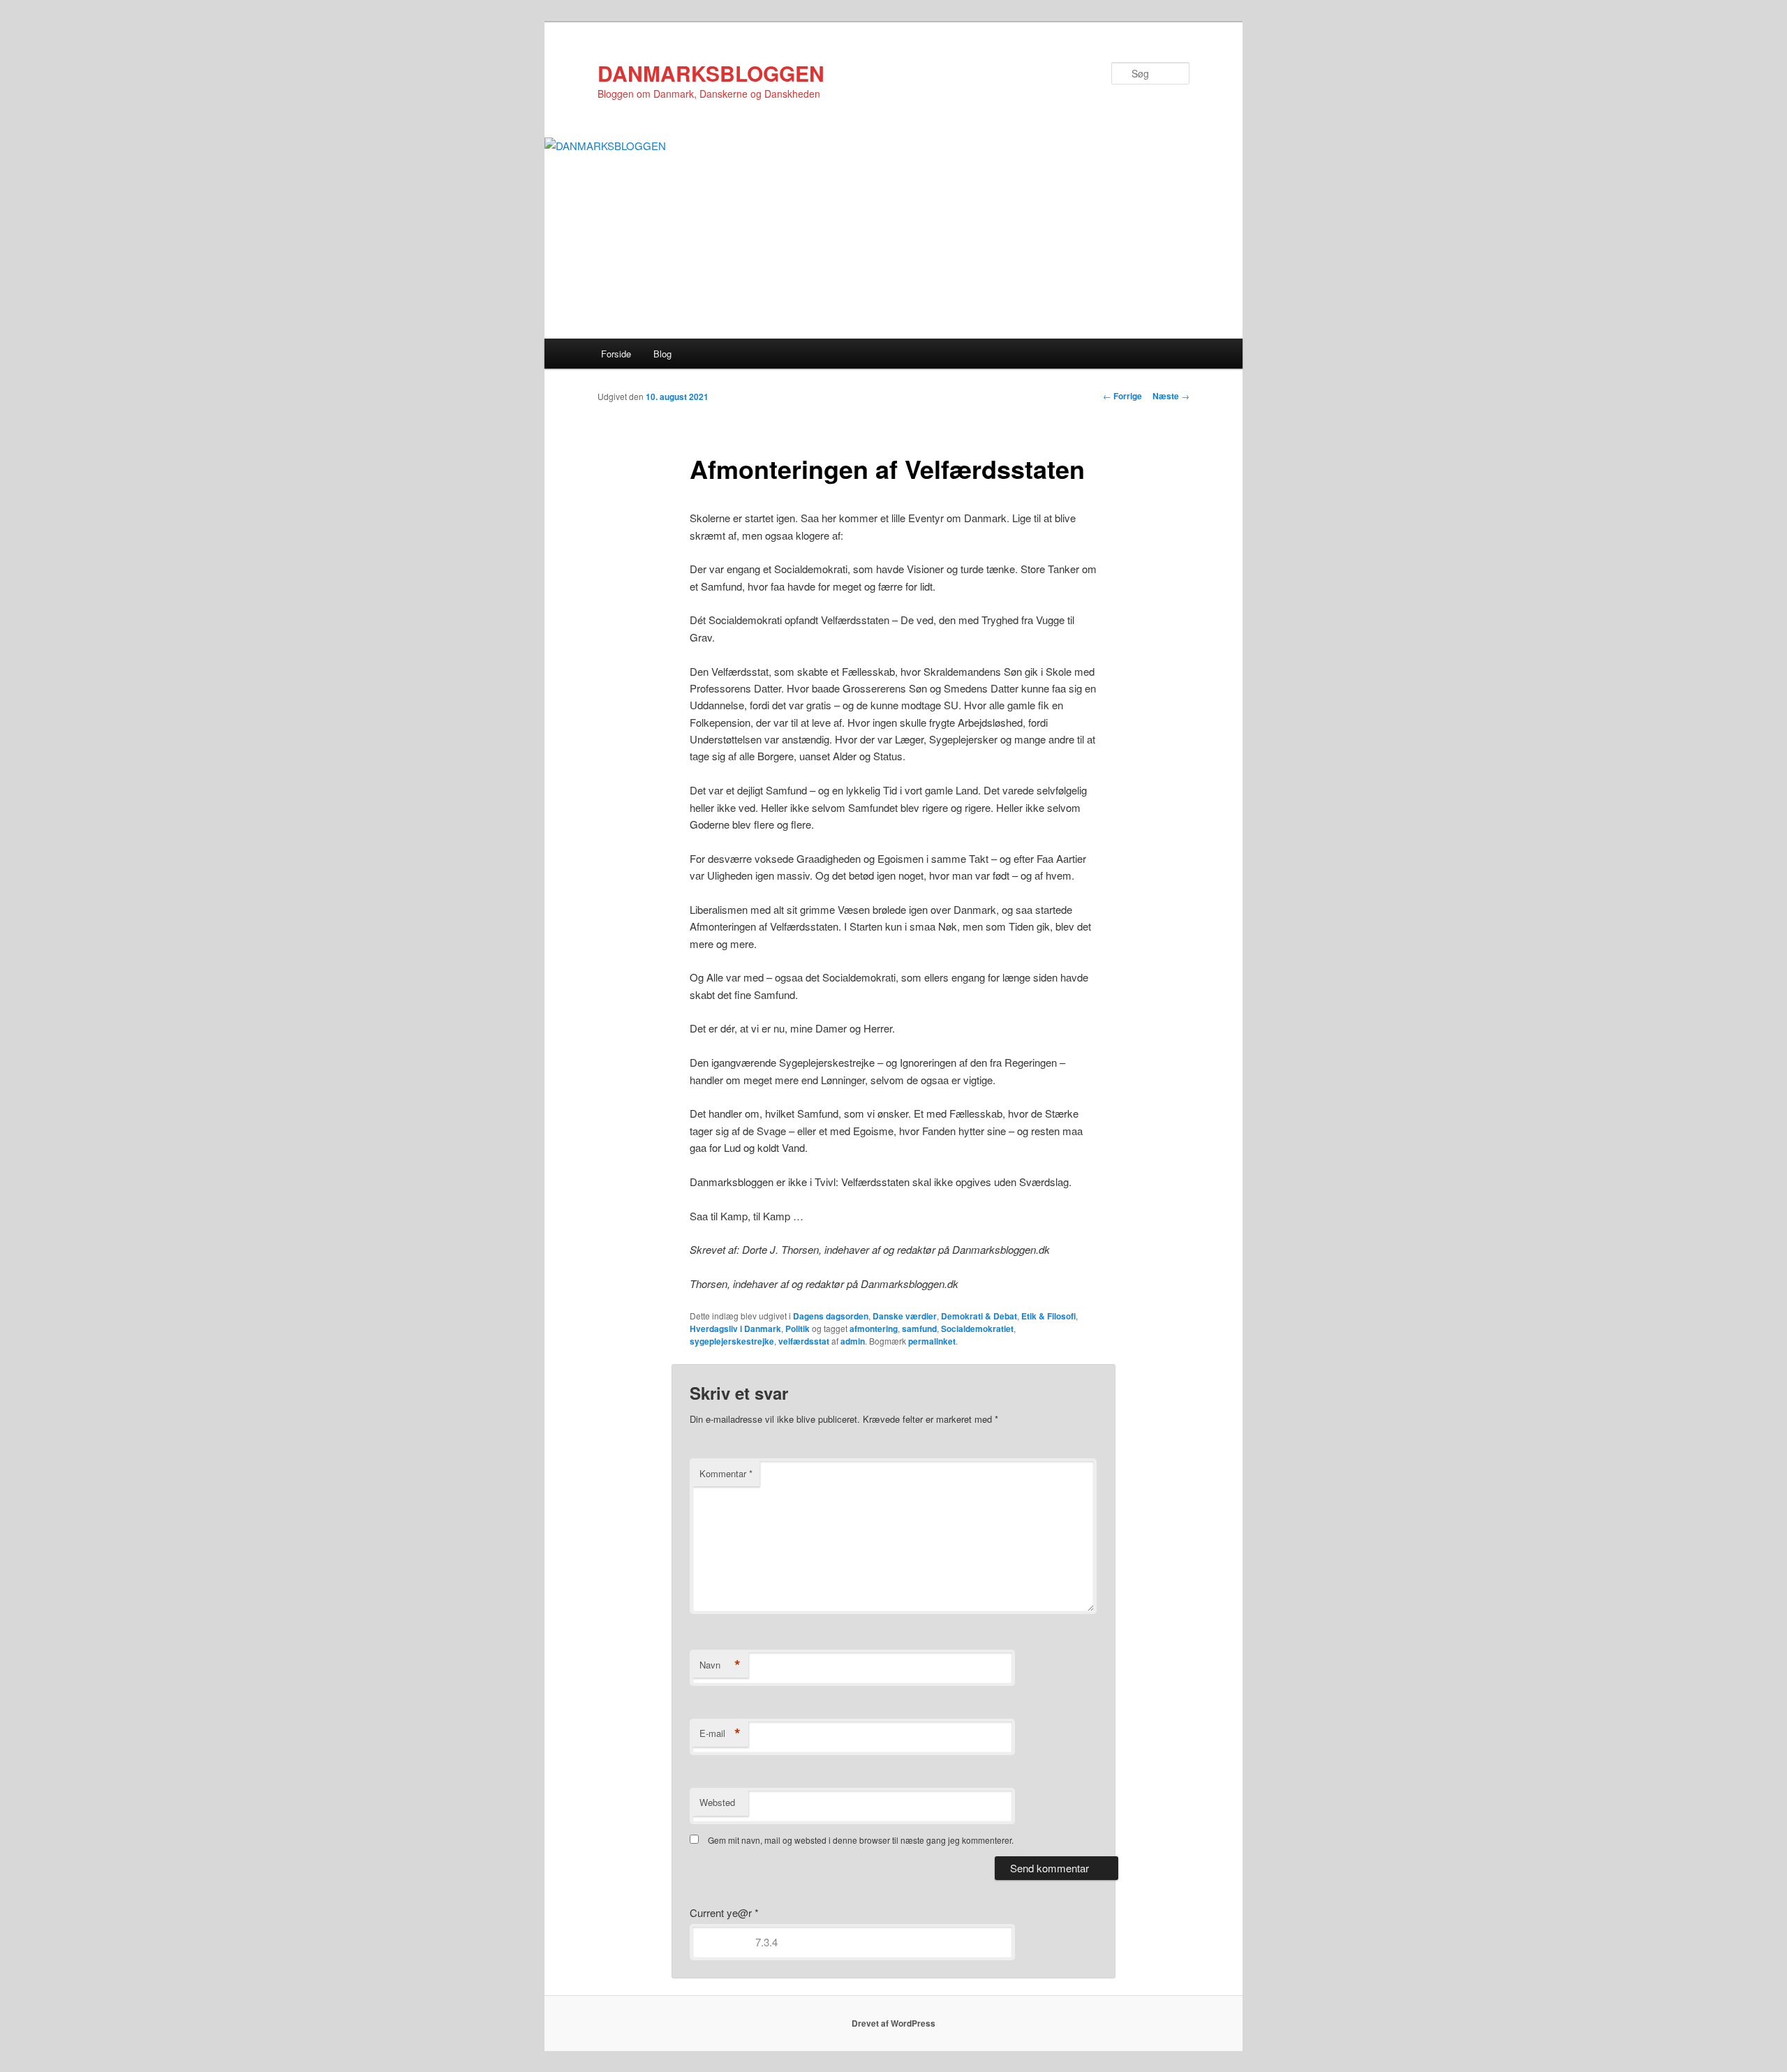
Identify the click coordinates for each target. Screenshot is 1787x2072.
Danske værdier (905, 1316)
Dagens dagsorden (831, 1316)
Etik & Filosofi (1048, 1316)
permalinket (932, 1341)
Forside (616, 354)
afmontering (874, 1329)
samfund (919, 1329)
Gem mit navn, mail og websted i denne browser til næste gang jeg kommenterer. (861, 1840)
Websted (717, 1802)
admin (853, 1341)
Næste (1171, 396)
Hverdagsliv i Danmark (735, 1329)
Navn (720, 1665)
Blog (662, 354)
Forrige (1122, 396)
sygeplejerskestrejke (732, 1341)
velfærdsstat (804, 1341)
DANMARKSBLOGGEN (711, 73)
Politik (798, 1329)
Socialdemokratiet (977, 1329)
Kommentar (726, 1473)
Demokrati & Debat (979, 1316)
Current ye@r (724, 1912)
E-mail (720, 1733)
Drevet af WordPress (893, 2023)
